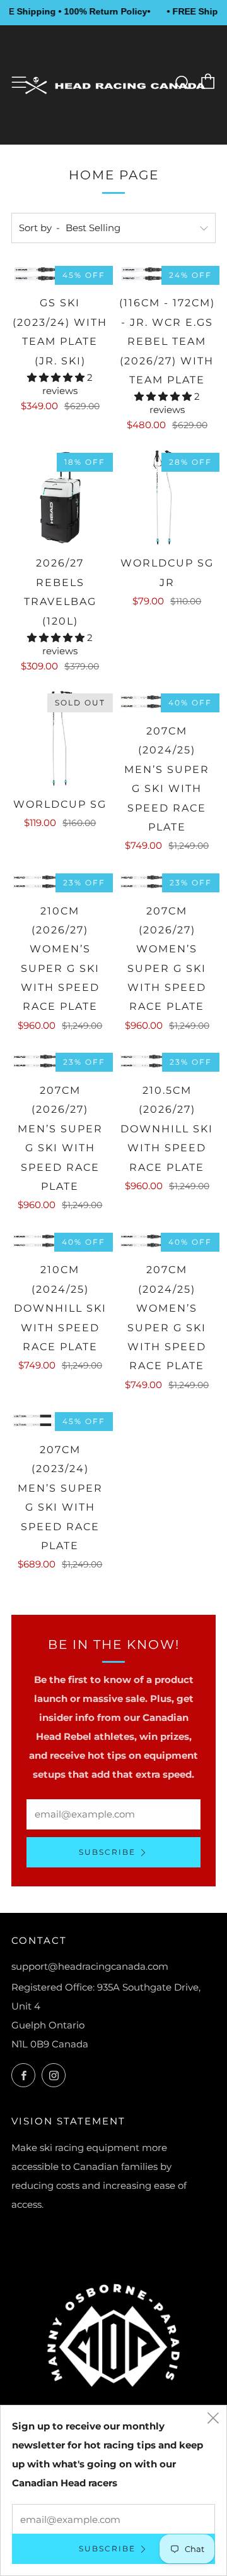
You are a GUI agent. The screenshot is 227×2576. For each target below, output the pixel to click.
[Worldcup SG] (60, 739)
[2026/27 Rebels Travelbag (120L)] (60, 498)
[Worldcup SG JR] (167, 498)
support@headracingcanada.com (90, 1966)
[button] (57, 377)
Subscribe (107, 1852)
